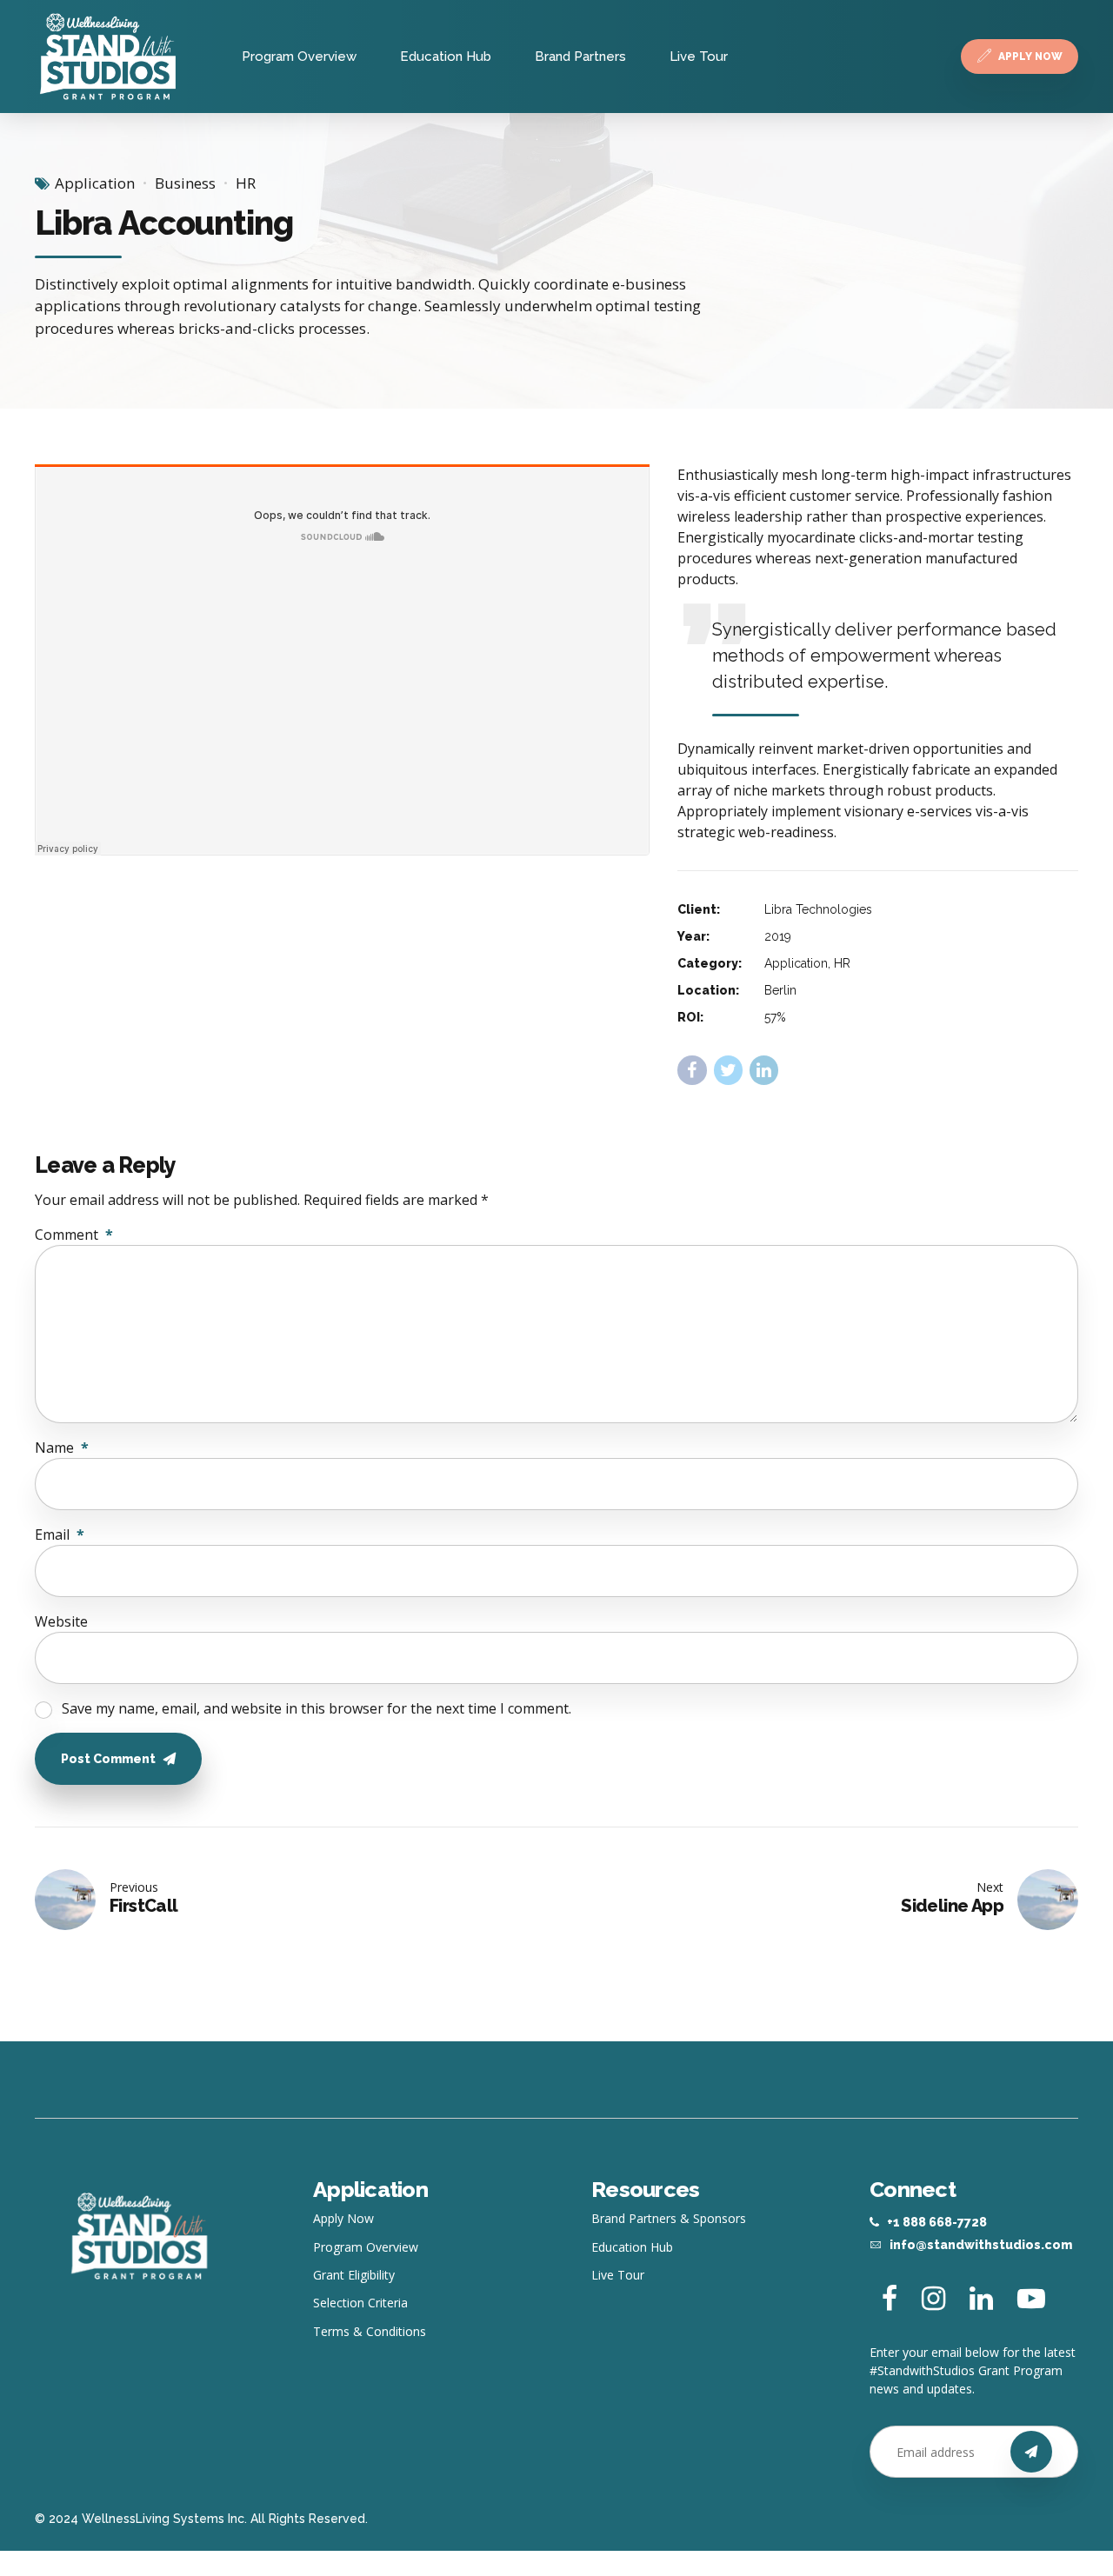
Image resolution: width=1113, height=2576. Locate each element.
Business (185, 183)
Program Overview (299, 57)
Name (62, 1448)
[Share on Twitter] (728, 1070)
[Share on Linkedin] (764, 1070)
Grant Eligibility (354, 2275)
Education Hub (446, 57)
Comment (74, 1235)
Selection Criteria (360, 2303)
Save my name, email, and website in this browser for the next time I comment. (317, 1708)
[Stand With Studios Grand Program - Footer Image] (139, 2236)
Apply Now (343, 2218)
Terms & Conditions (370, 2331)
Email (60, 1534)
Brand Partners (580, 57)
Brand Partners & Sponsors (669, 2218)
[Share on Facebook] (692, 1070)
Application (95, 183)
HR (246, 183)
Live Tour (699, 57)
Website (61, 1621)
